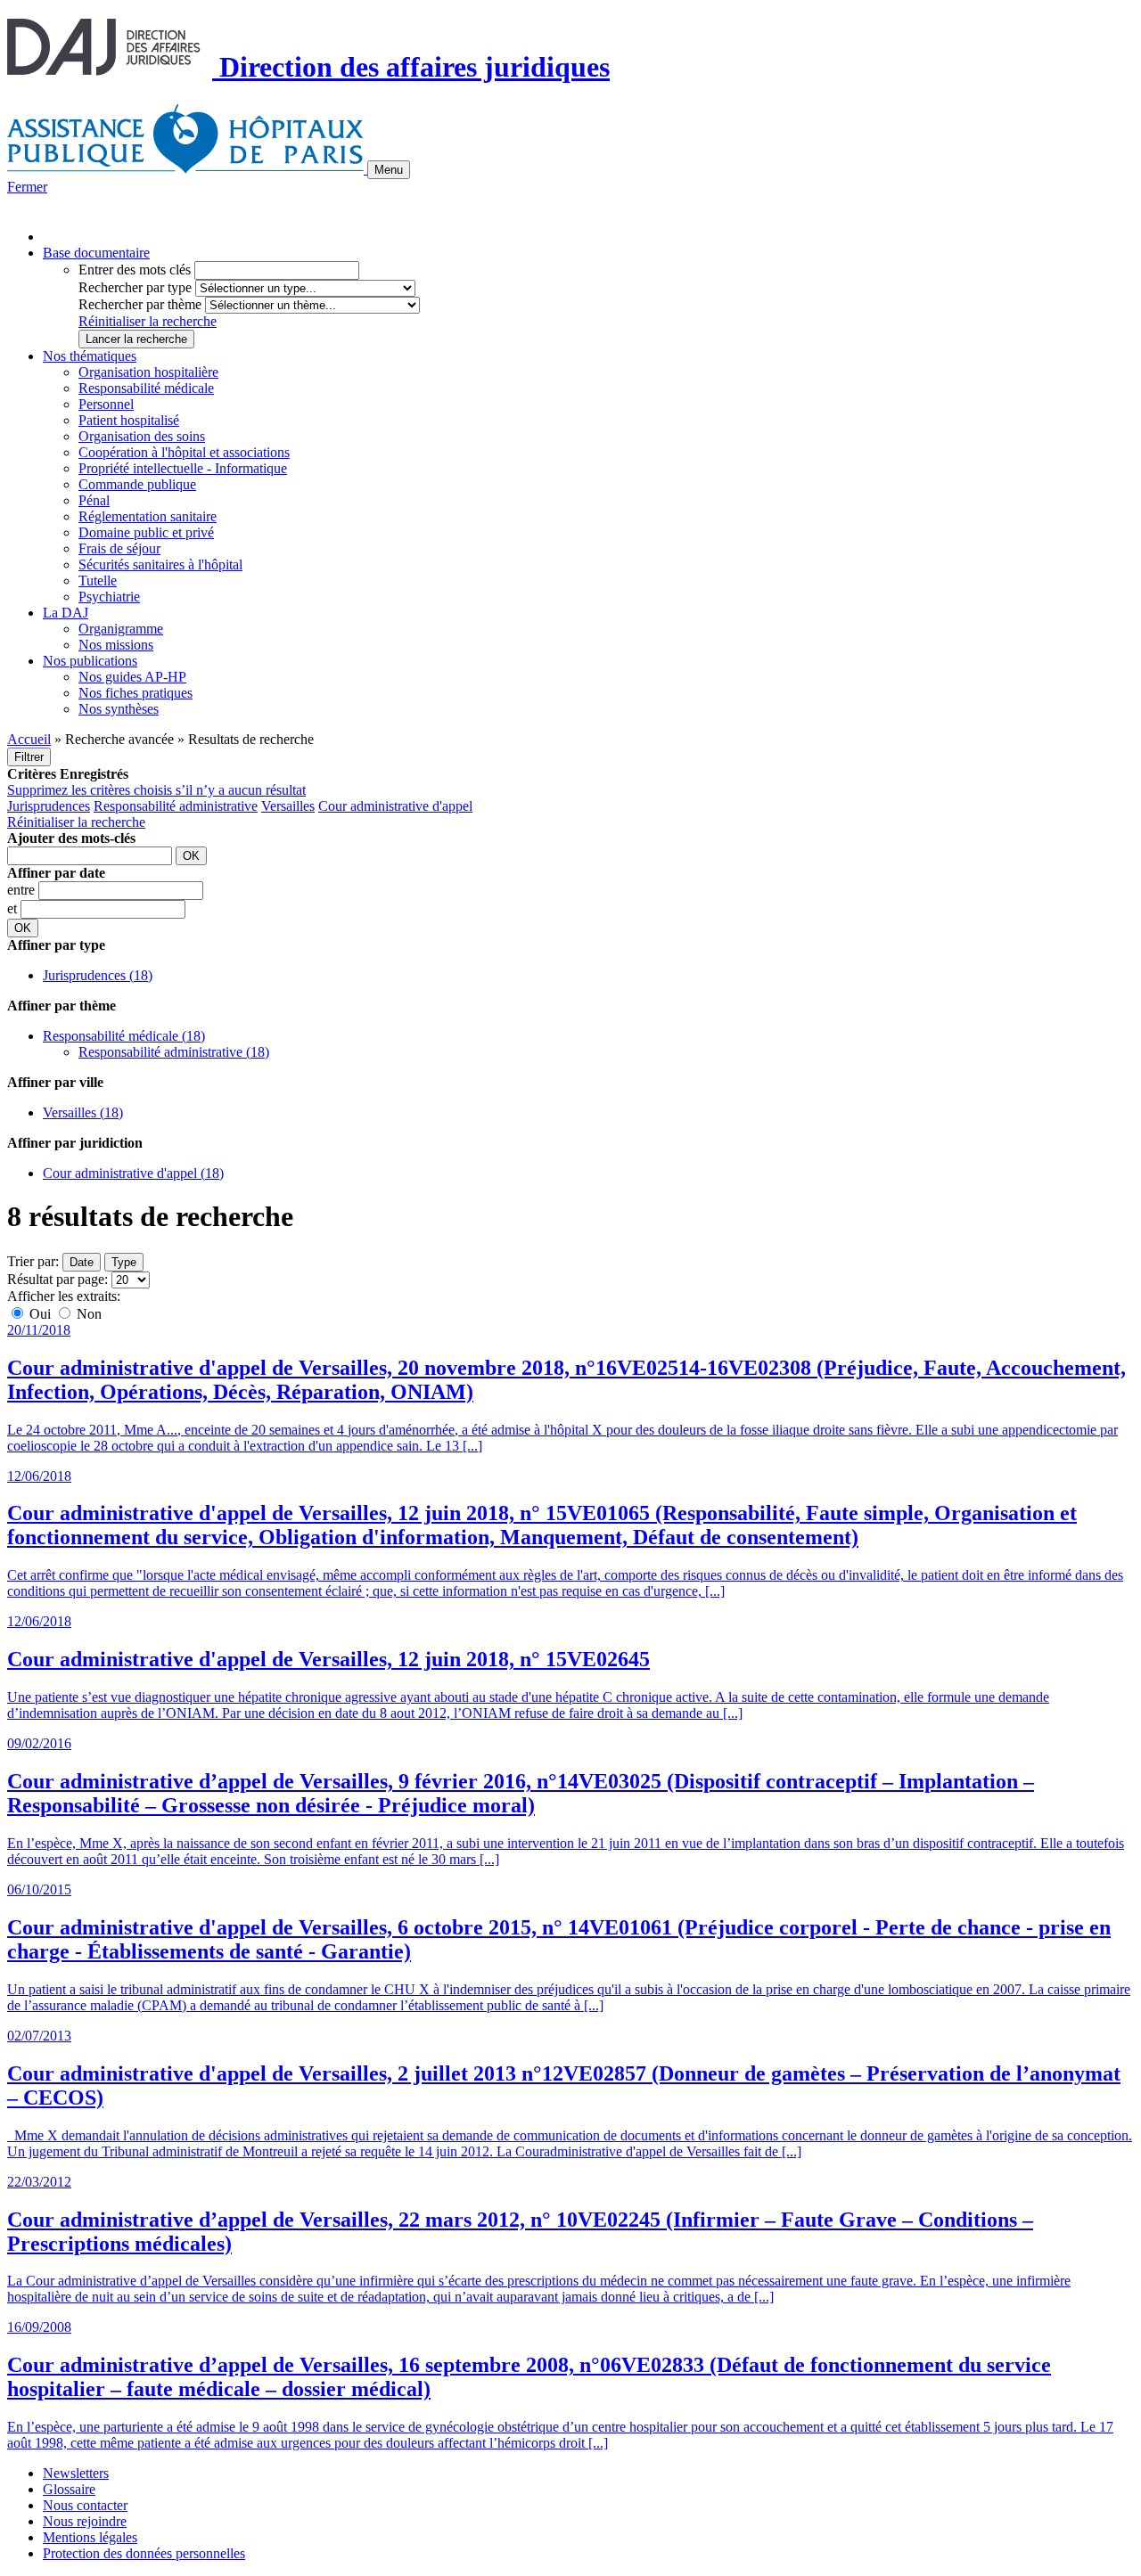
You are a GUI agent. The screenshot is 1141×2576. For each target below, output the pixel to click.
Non (87, 1314)
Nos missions (116, 645)
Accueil (29, 739)
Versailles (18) (83, 1112)
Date (82, 1262)
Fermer (27, 187)
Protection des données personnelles (144, 2553)
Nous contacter (85, 2505)
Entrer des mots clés (135, 270)
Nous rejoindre (85, 2521)
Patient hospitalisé (129, 420)
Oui (40, 1314)
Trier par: (33, 1261)
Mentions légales (90, 2537)
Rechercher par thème (140, 304)
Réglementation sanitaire (148, 516)
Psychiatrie (109, 597)
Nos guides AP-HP (132, 677)
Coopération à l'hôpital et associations (184, 452)
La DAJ (66, 613)
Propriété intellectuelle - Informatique (183, 468)
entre (23, 890)
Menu (389, 170)
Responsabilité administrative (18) (174, 1052)
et (14, 908)
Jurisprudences (49, 806)
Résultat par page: (57, 1279)
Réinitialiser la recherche (148, 321)
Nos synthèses (119, 709)
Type (124, 1262)
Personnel (106, 404)
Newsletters (76, 2473)
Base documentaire (96, 253)
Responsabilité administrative (176, 806)
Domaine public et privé (146, 532)
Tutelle (98, 581)
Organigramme (121, 629)
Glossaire (69, 2489)
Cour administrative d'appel (395, 806)
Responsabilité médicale (146, 388)
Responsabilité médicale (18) (124, 1036)
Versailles (288, 806)
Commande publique (137, 484)
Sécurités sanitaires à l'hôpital (160, 564)
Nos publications (90, 661)
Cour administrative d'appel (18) (133, 1173)
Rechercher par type (135, 287)
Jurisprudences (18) (98, 975)
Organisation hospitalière (148, 372)
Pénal (94, 500)
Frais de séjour (119, 548)
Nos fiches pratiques (135, 693)
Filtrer (29, 757)
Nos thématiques (90, 356)
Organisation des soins (142, 436)
